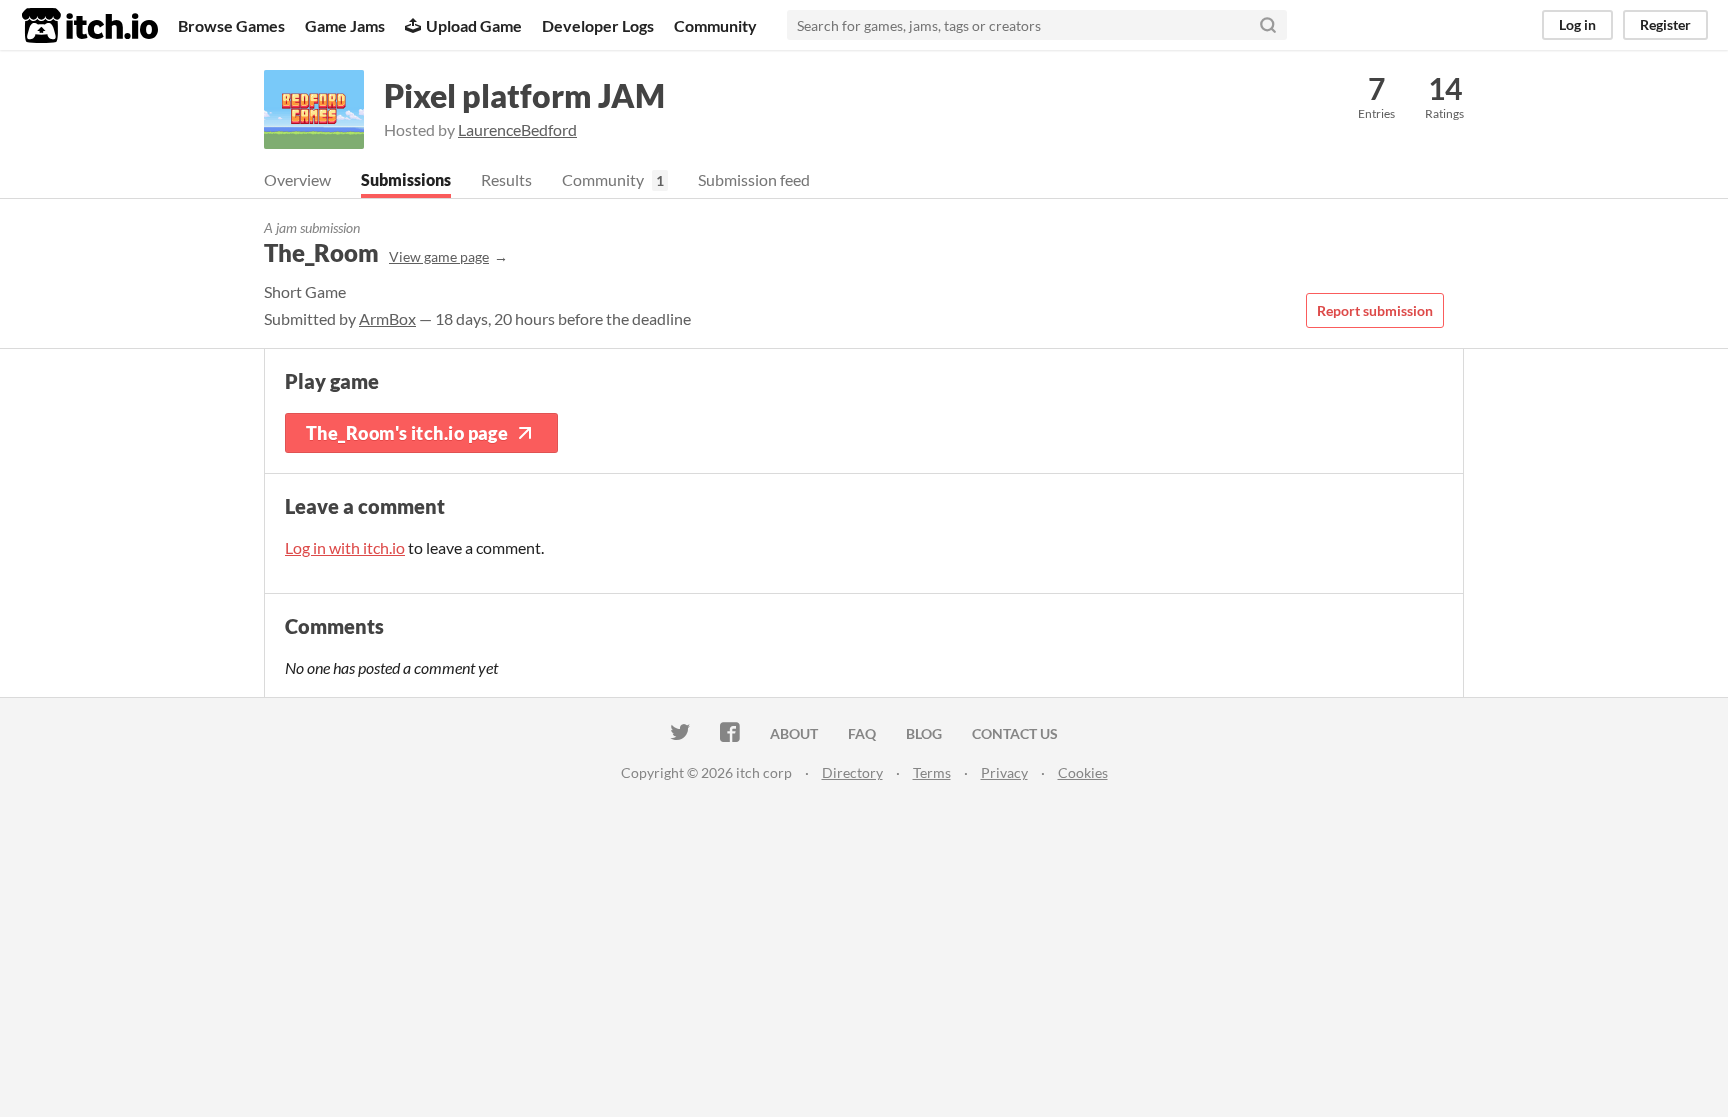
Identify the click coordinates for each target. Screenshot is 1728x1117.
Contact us (1015, 733)
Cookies (1083, 772)
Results (506, 179)
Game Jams (345, 25)
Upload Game (474, 25)
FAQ (862, 733)
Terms (932, 772)
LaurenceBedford (517, 129)
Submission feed (754, 179)
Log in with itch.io (345, 547)
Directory (852, 772)
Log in (1577, 24)
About (794, 733)
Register (1665, 24)
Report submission (1375, 310)
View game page (439, 256)
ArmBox (387, 318)
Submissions (406, 179)
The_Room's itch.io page (407, 433)
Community (715, 25)
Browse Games (231, 25)
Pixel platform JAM (524, 95)
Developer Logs (598, 25)
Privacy (1004, 772)
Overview (297, 179)
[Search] (1268, 25)
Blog (924, 733)
